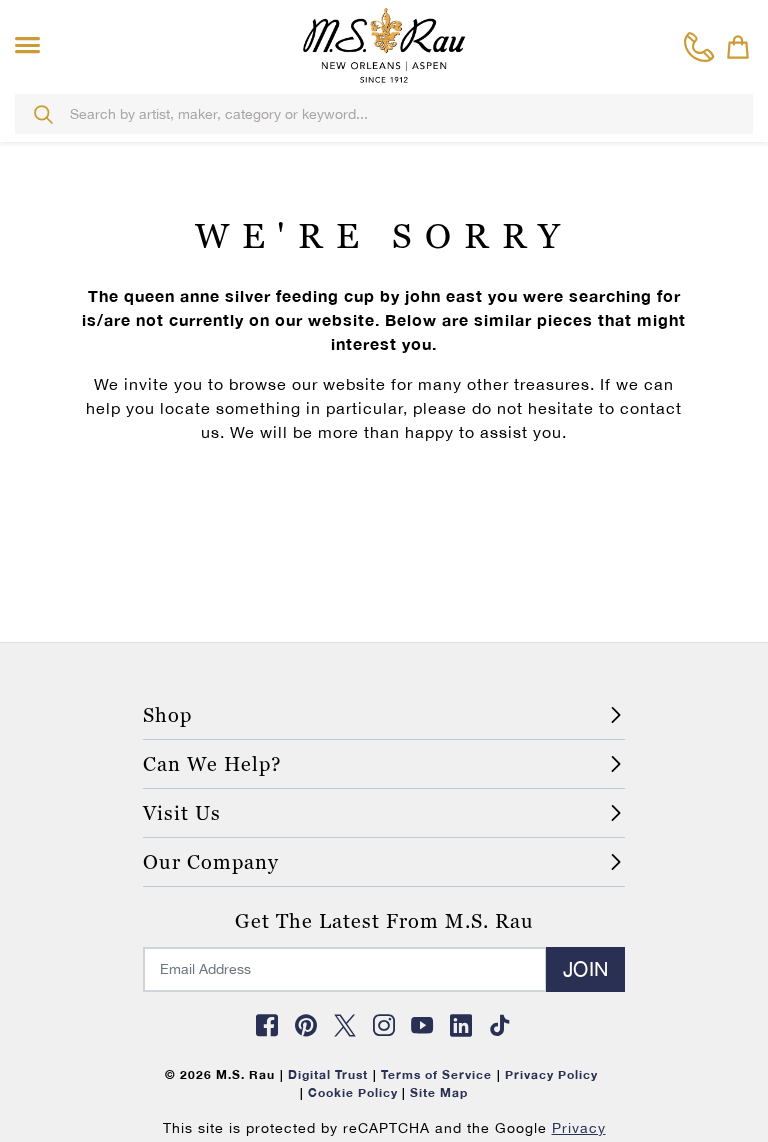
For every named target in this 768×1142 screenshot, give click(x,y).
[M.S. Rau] (384, 45)
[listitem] (216, 825)
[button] (32, 46)
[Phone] (699, 47)
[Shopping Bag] (738, 47)
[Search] (43, 114)
